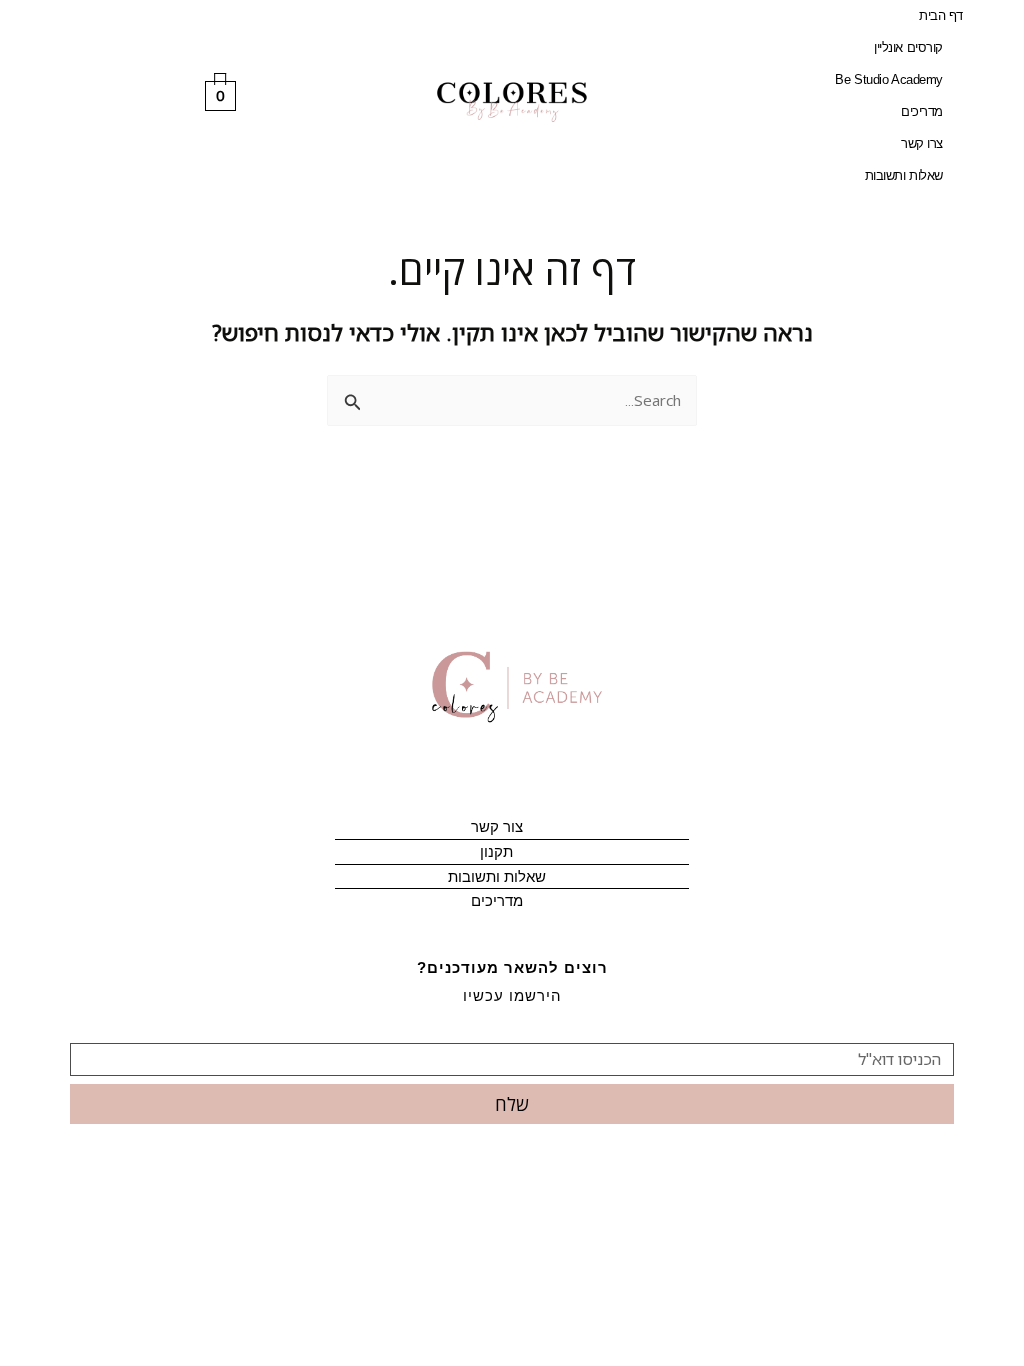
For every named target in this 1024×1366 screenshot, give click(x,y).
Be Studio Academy (888, 79)
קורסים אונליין (908, 47)
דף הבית (941, 15)
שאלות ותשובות (904, 175)
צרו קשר (922, 143)
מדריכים (922, 111)
